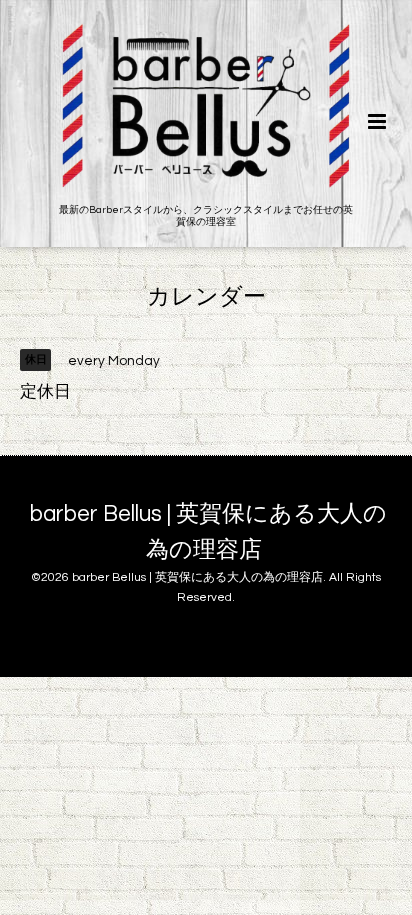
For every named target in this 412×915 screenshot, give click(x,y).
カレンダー (206, 297)
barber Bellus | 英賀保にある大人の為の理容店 (208, 531)
